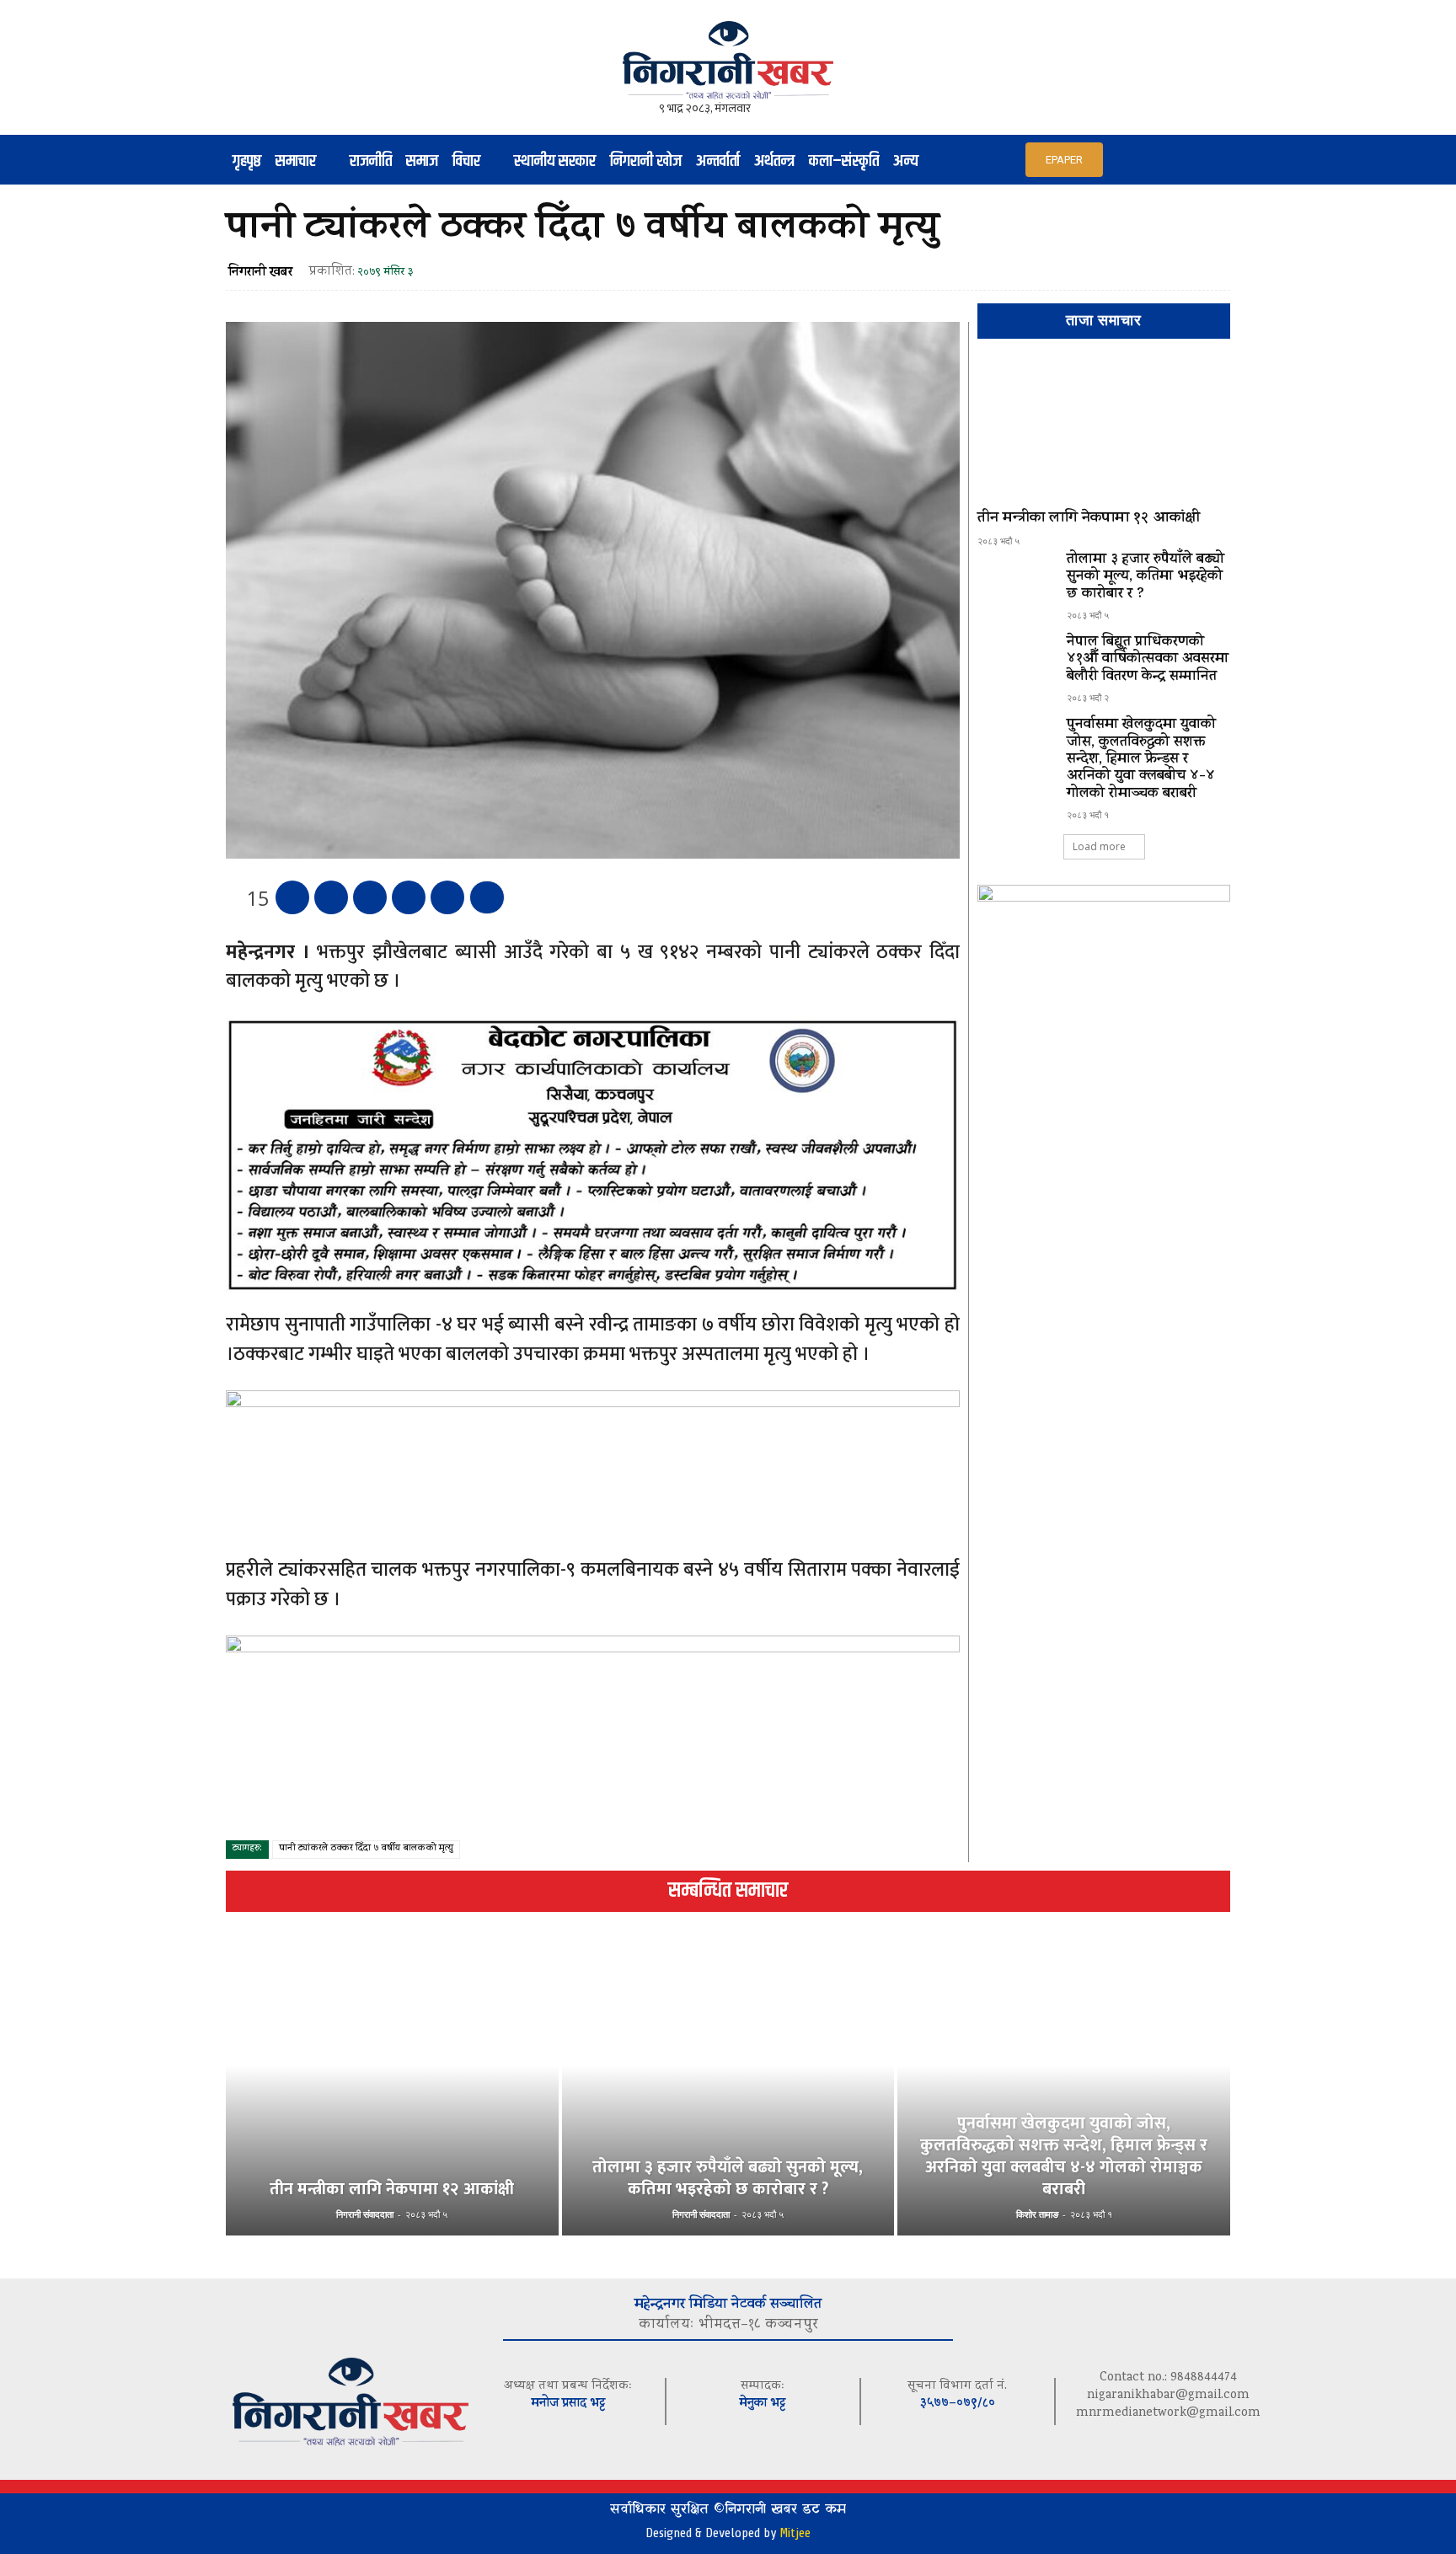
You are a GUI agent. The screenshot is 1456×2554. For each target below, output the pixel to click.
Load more (1099, 846)
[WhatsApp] (409, 897)
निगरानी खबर (260, 273)
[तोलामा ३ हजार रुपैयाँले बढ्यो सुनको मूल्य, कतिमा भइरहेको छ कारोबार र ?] (1015, 582)
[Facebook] (292, 897)
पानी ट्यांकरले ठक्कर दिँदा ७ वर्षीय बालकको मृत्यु (366, 1849)
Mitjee (795, 2533)
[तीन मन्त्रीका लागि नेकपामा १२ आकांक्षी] (1104, 431)
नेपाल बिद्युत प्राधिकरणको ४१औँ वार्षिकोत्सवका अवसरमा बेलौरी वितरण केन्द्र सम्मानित (1148, 660)
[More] (487, 897)
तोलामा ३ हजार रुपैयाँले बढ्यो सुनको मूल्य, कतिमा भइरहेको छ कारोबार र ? (1146, 578)
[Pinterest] (370, 897)
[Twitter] (331, 897)
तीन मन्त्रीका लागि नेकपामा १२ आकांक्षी (1089, 519)
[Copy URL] (447, 897)
